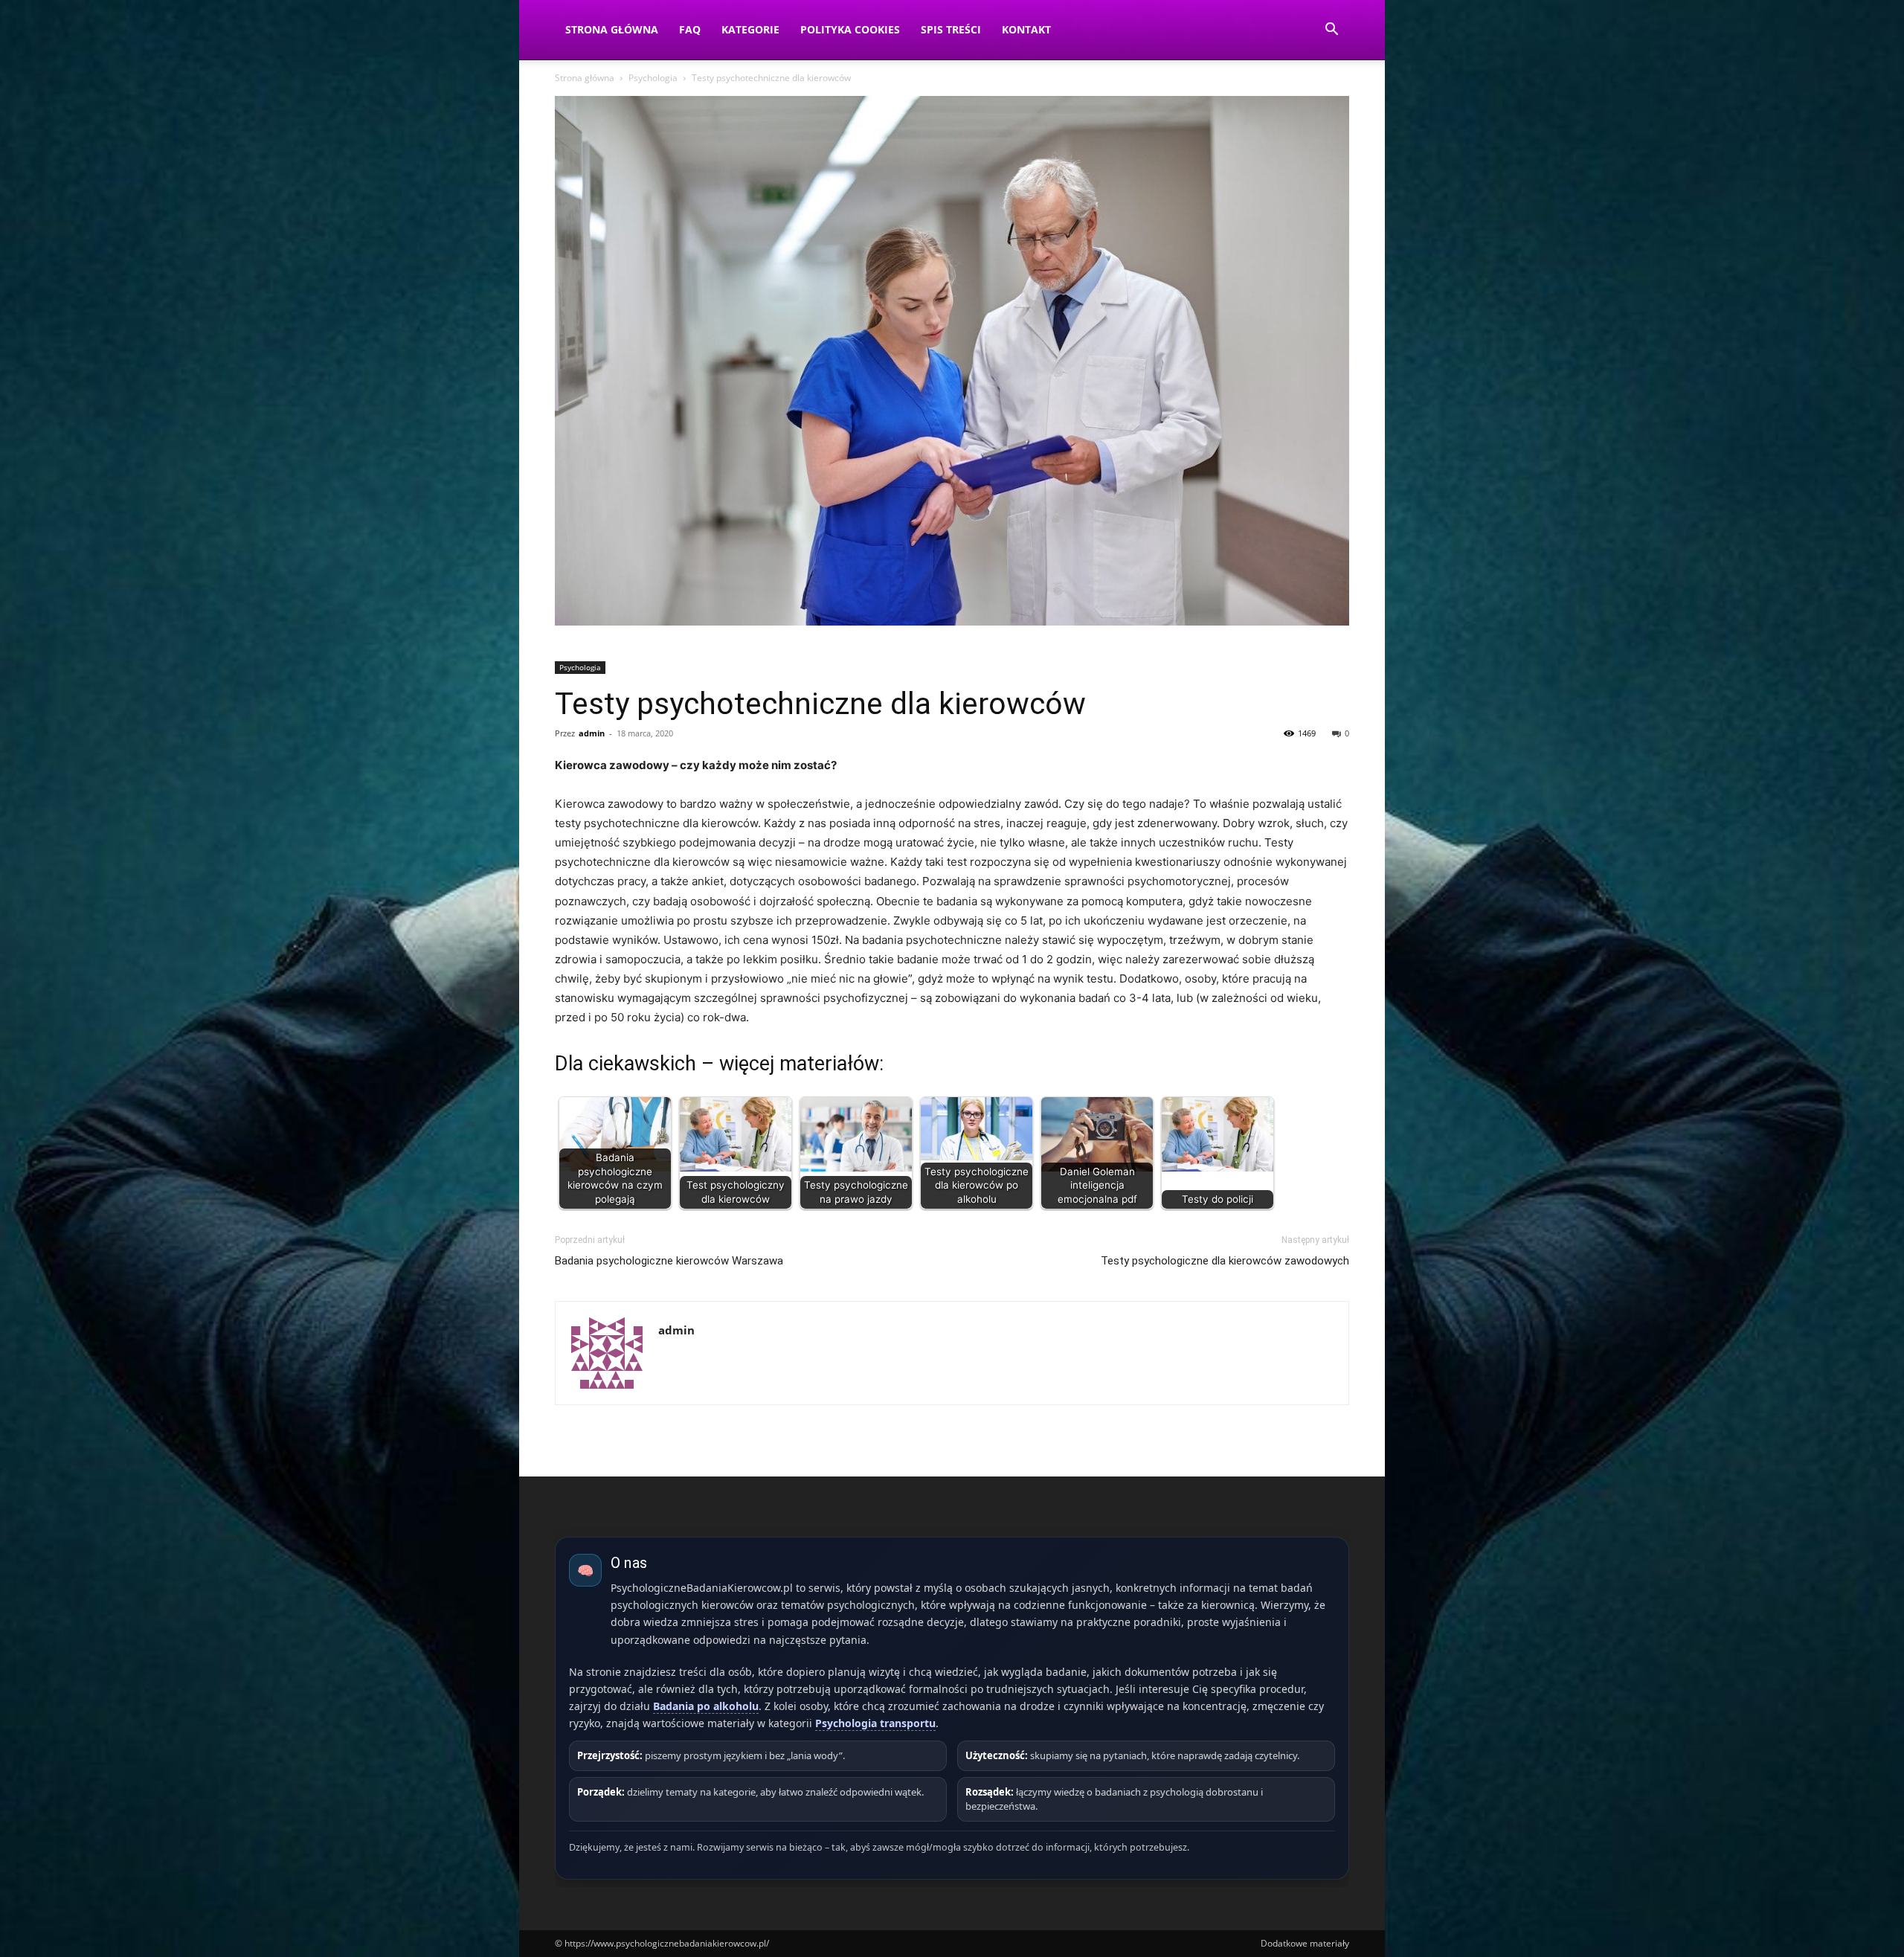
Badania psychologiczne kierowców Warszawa (669, 1261)
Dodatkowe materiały (1305, 1943)
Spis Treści (951, 29)
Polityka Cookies (850, 29)
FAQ (690, 29)
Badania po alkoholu (706, 1706)
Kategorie (750, 29)
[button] (1331, 31)
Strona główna (585, 78)
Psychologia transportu (875, 1723)
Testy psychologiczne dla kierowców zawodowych (1225, 1261)
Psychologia (653, 78)
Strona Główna (612, 29)
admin (592, 733)
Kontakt (1026, 29)
